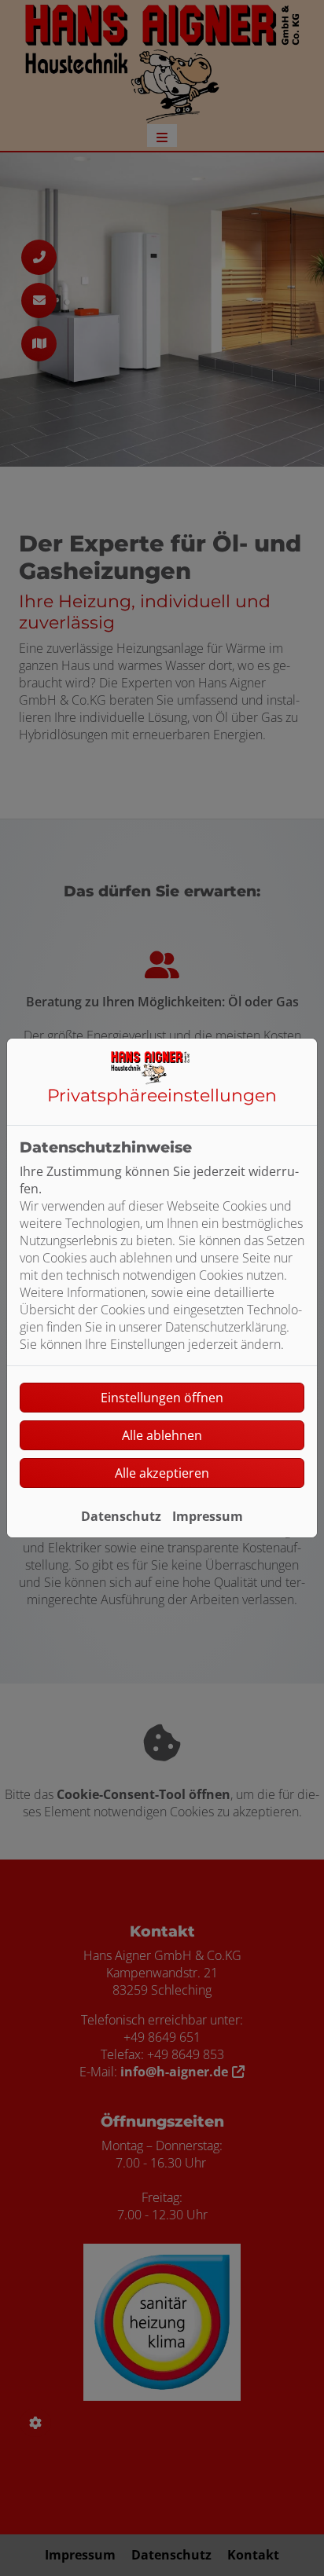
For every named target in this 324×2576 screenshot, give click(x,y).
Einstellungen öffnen (162, 1398)
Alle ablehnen (162, 1435)
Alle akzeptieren (162, 1473)
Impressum (208, 1516)
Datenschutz (121, 1516)
